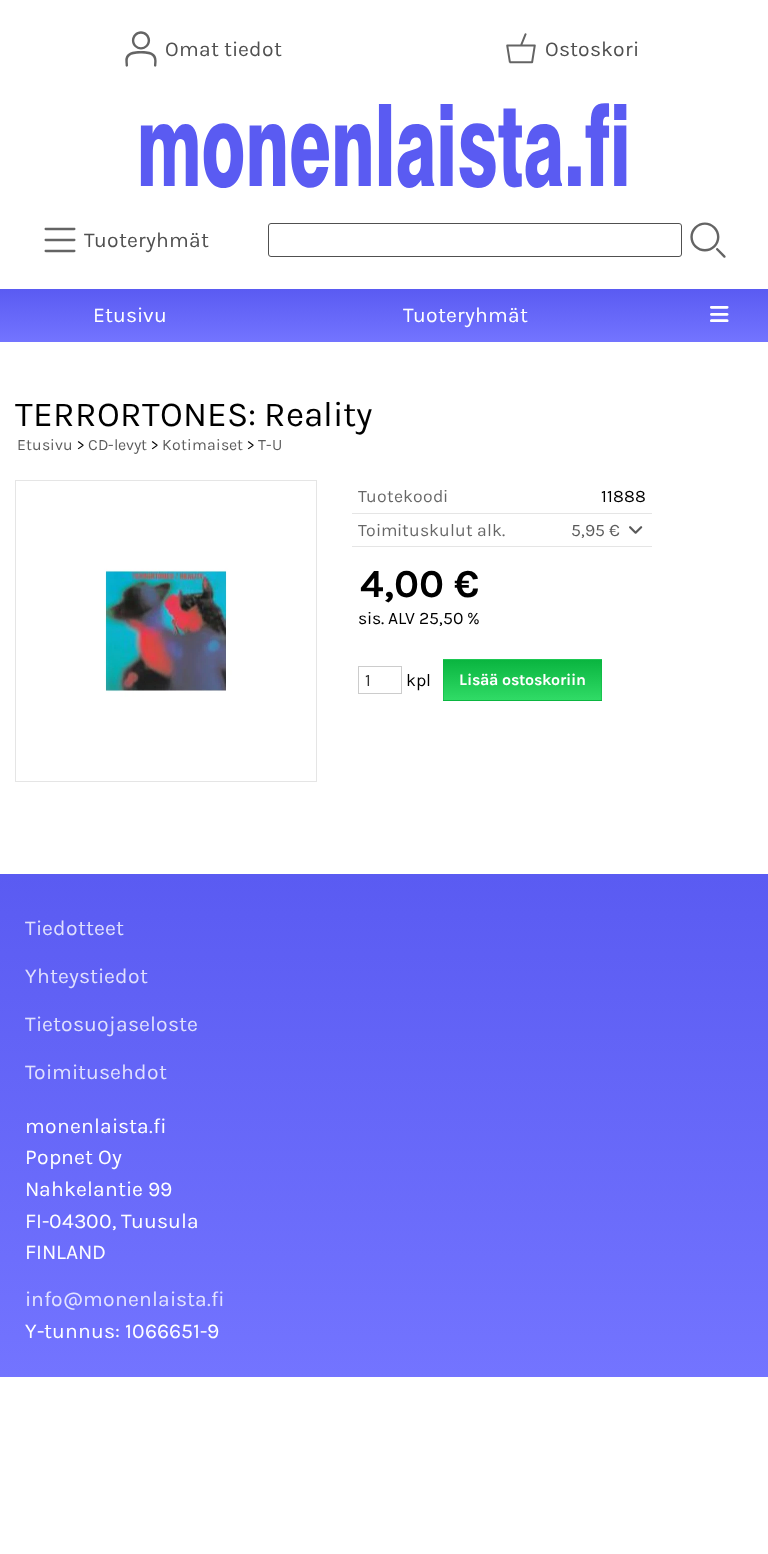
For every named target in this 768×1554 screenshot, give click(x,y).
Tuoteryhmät (465, 315)
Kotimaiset (202, 444)
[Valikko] (718, 316)
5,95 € (597, 530)
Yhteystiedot (86, 976)
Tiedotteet (74, 928)
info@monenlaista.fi (125, 1299)
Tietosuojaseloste (111, 1024)
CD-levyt (117, 444)
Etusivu (130, 315)
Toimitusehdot (96, 1072)
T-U (270, 444)
